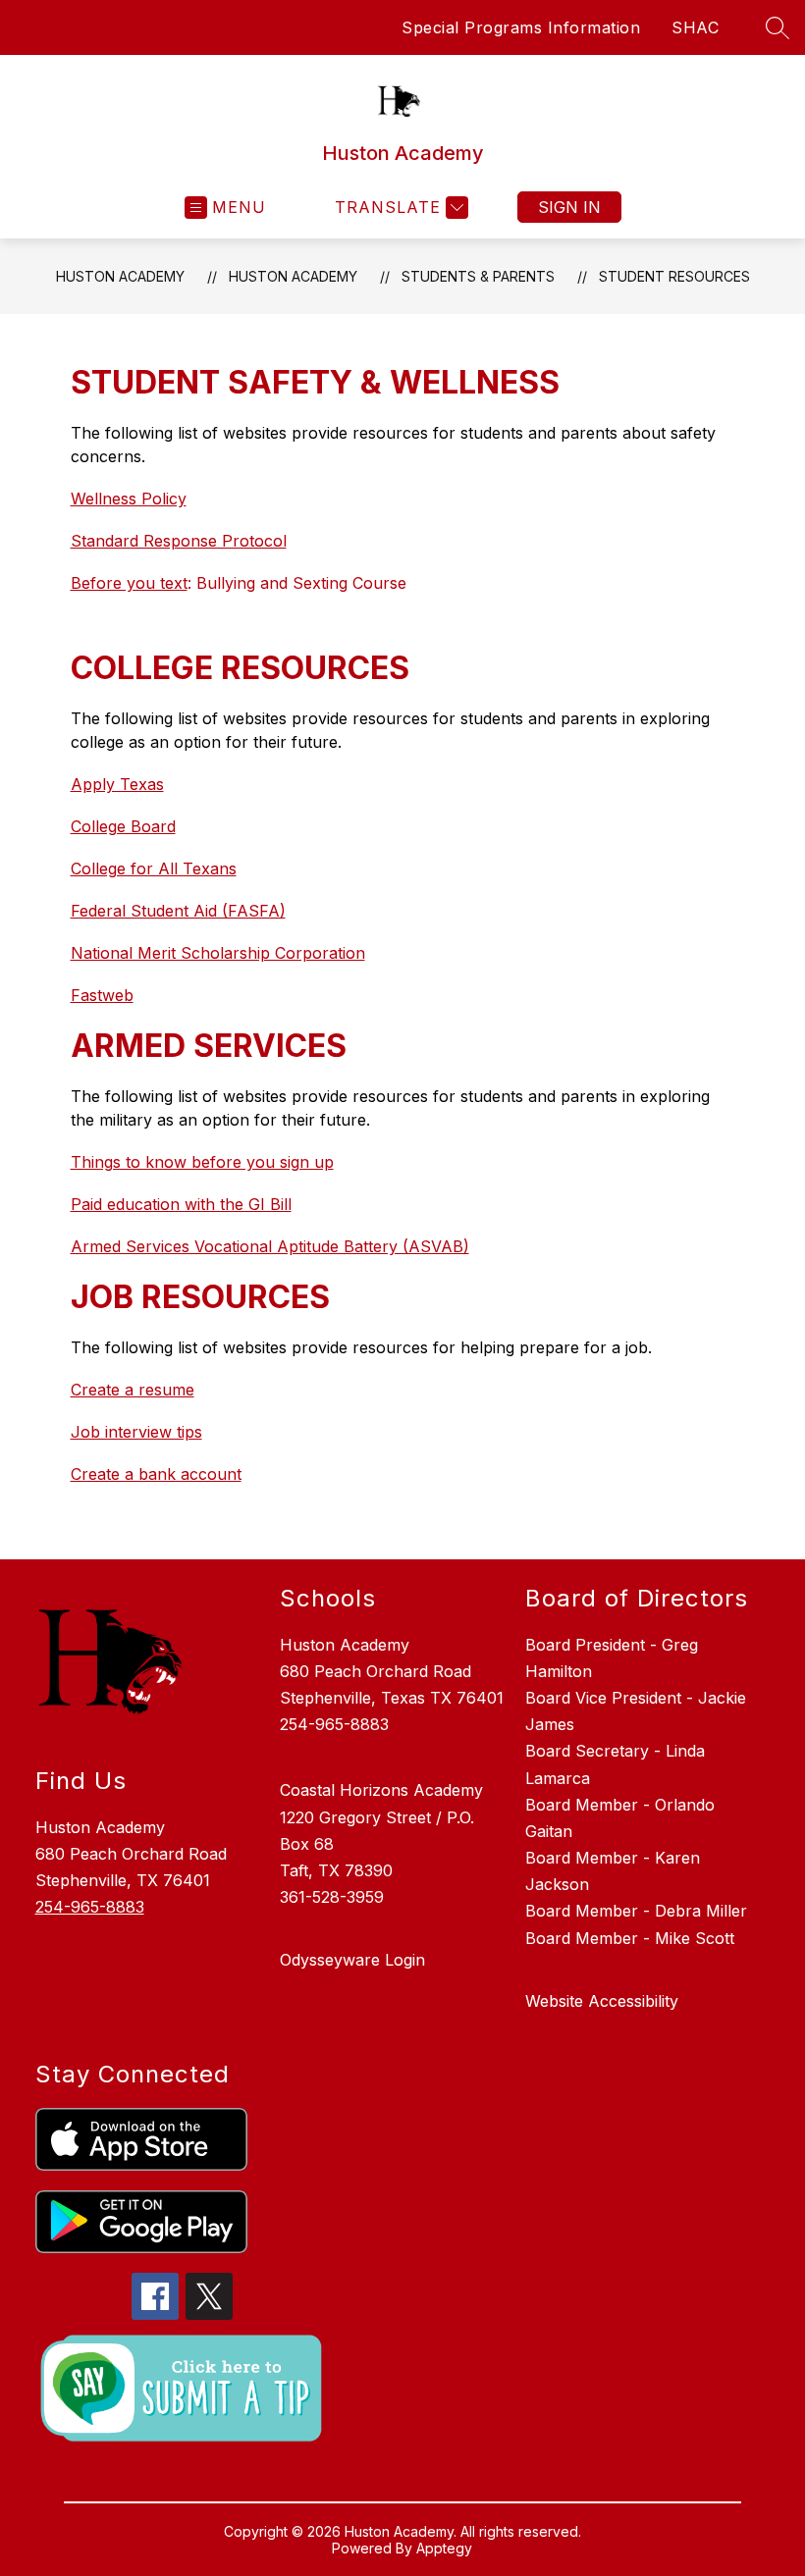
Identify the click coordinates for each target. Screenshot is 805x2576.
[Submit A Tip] (183, 2389)
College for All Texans (154, 868)
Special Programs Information (521, 27)
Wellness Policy (129, 499)
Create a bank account (156, 1474)
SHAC (695, 27)
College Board (123, 826)
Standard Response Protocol (179, 541)
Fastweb (102, 995)
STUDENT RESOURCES (674, 276)
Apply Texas (117, 784)
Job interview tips (136, 1432)
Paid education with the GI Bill (181, 1204)
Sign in (569, 207)
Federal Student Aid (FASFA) (178, 911)
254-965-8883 (90, 1907)
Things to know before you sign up (202, 1162)
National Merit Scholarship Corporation (218, 953)
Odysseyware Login (352, 1960)
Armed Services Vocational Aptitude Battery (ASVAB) (270, 1246)
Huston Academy (120, 276)
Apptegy (444, 2548)
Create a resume (133, 1390)
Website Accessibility (602, 2001)
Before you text (129, 583)
